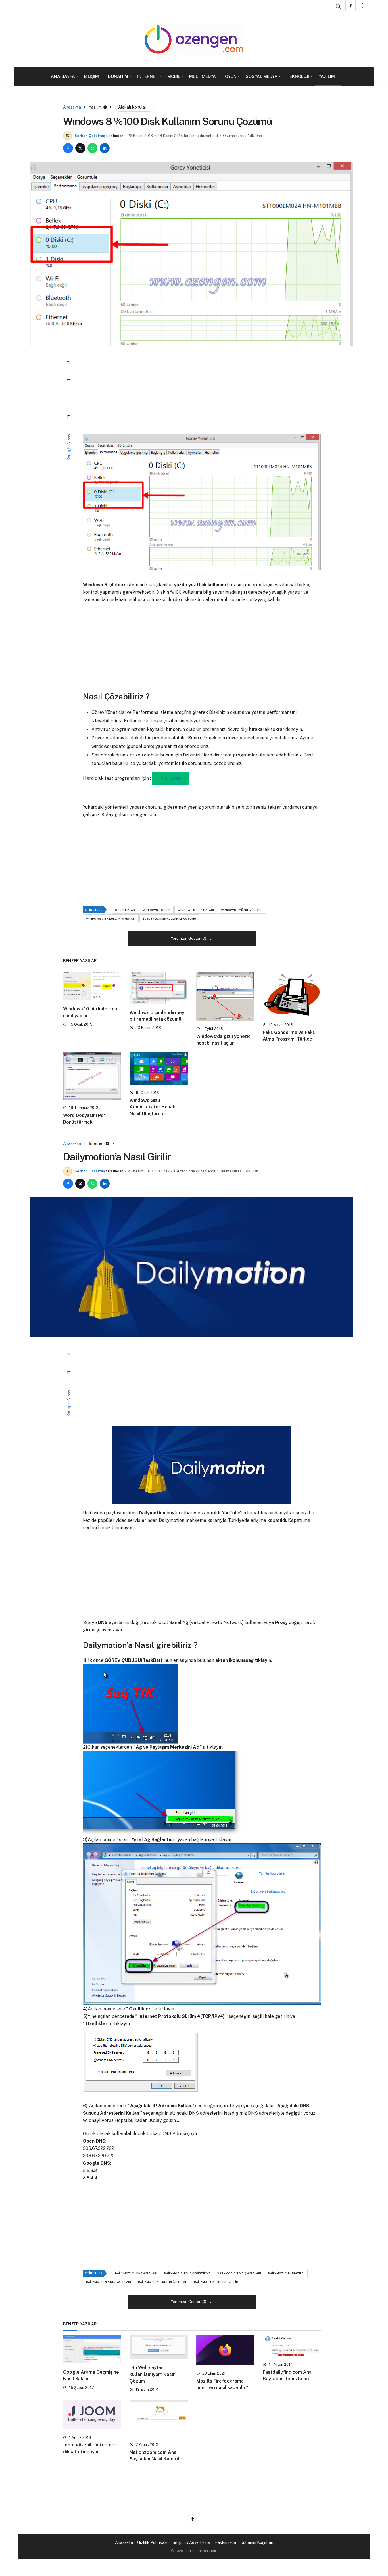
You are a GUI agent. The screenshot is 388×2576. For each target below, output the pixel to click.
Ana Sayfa (63, 76)
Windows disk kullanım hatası (111, 918)
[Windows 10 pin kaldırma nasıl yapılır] (92, 986)
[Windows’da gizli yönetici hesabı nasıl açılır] (225, 996)
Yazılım (327, 76)
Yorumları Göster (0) (189, 938)
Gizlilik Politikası (152, 2542)
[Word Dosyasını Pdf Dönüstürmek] (92, 1076)
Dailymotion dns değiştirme (187, 2273)
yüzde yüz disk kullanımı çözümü (169, 918)
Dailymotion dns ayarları (136, 2273)
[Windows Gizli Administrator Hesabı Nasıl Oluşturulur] (158, 1068)
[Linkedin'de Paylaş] (105, 148)
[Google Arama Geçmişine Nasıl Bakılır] (92, 2349)
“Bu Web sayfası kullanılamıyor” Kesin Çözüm (153, 2374)
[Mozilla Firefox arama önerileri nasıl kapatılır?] (225, 2350)
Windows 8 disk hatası (196, 910)
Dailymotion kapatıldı (286, 2273)
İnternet (148, 76)
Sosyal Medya (262, 76)
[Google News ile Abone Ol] (69, 446)
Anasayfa (124, 2542)
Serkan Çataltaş (90, 136)
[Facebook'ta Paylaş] (68, 148)
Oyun (231, 76)
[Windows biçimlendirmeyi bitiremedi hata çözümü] (158, 988)
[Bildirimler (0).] (363, 6)
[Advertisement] (202, 392)
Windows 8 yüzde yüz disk (242, 910)
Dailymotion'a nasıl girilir (216, 2282)
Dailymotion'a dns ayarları (109, 2282)
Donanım (118, 76)
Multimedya (203, 76)
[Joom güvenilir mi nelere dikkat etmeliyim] (92, 2414)
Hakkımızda (225, 2542)
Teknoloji (298, 76)
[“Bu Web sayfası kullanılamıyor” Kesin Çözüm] (158, 2347)
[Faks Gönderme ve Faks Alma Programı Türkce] (292, 994)
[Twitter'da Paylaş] (80, 148)
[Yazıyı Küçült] (69, 399)
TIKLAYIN (170, 779)
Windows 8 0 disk (157, 910)
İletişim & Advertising (191, 2542)
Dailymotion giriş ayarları (239, 2273)
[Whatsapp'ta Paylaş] (92, 148)
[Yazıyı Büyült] (69, 381)
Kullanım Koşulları (257, 2542)
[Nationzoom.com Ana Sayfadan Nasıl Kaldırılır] (158, 2418)
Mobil (174, 76)
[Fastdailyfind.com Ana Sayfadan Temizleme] (292, 2346)
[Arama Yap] (338, 6)
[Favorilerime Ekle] (69, 363)
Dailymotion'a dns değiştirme (162, 2282)
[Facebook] (351, 6)
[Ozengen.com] (194, 39)
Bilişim (91, 76)
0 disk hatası (125, 910)
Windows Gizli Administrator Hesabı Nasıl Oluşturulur (153, 1107)
